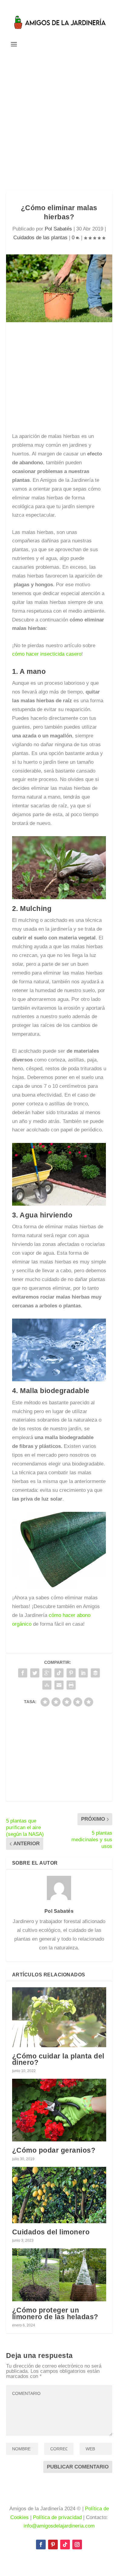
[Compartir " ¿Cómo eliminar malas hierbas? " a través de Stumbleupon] (47, 1685)
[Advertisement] (59, 120)
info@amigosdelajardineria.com (59, 2526)
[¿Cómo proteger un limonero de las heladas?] (59, 2275)
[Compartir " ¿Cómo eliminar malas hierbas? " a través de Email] (59, 1685)
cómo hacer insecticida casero (47, 654)
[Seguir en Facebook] (41, 2545)
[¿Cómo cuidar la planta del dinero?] (59, 2017)
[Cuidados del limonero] (59, 2195)
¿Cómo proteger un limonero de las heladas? (55, 2313)
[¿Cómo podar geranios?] (59, 2110)
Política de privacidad (57, 2517)
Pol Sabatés (58, 229)
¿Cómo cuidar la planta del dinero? (58, 2059)
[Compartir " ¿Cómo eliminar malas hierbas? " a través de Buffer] (95, 1673)
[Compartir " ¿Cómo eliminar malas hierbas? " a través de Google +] (47, 1673)
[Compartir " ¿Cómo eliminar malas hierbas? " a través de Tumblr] (59, 1673)
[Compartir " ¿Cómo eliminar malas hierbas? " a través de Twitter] (35, 1673)
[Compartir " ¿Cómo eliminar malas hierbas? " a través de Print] (71, 1685)
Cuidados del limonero (51, 2232)
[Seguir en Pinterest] (53, 2545)
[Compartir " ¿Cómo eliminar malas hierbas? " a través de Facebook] (23, 1673)
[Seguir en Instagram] (77, 2545)
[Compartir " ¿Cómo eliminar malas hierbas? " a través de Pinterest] (71, 1673)
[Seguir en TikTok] (65, 2545)
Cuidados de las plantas (40, 238)
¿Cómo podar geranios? (54, 2150)
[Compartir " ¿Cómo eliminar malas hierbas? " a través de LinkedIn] (83, 1673)
